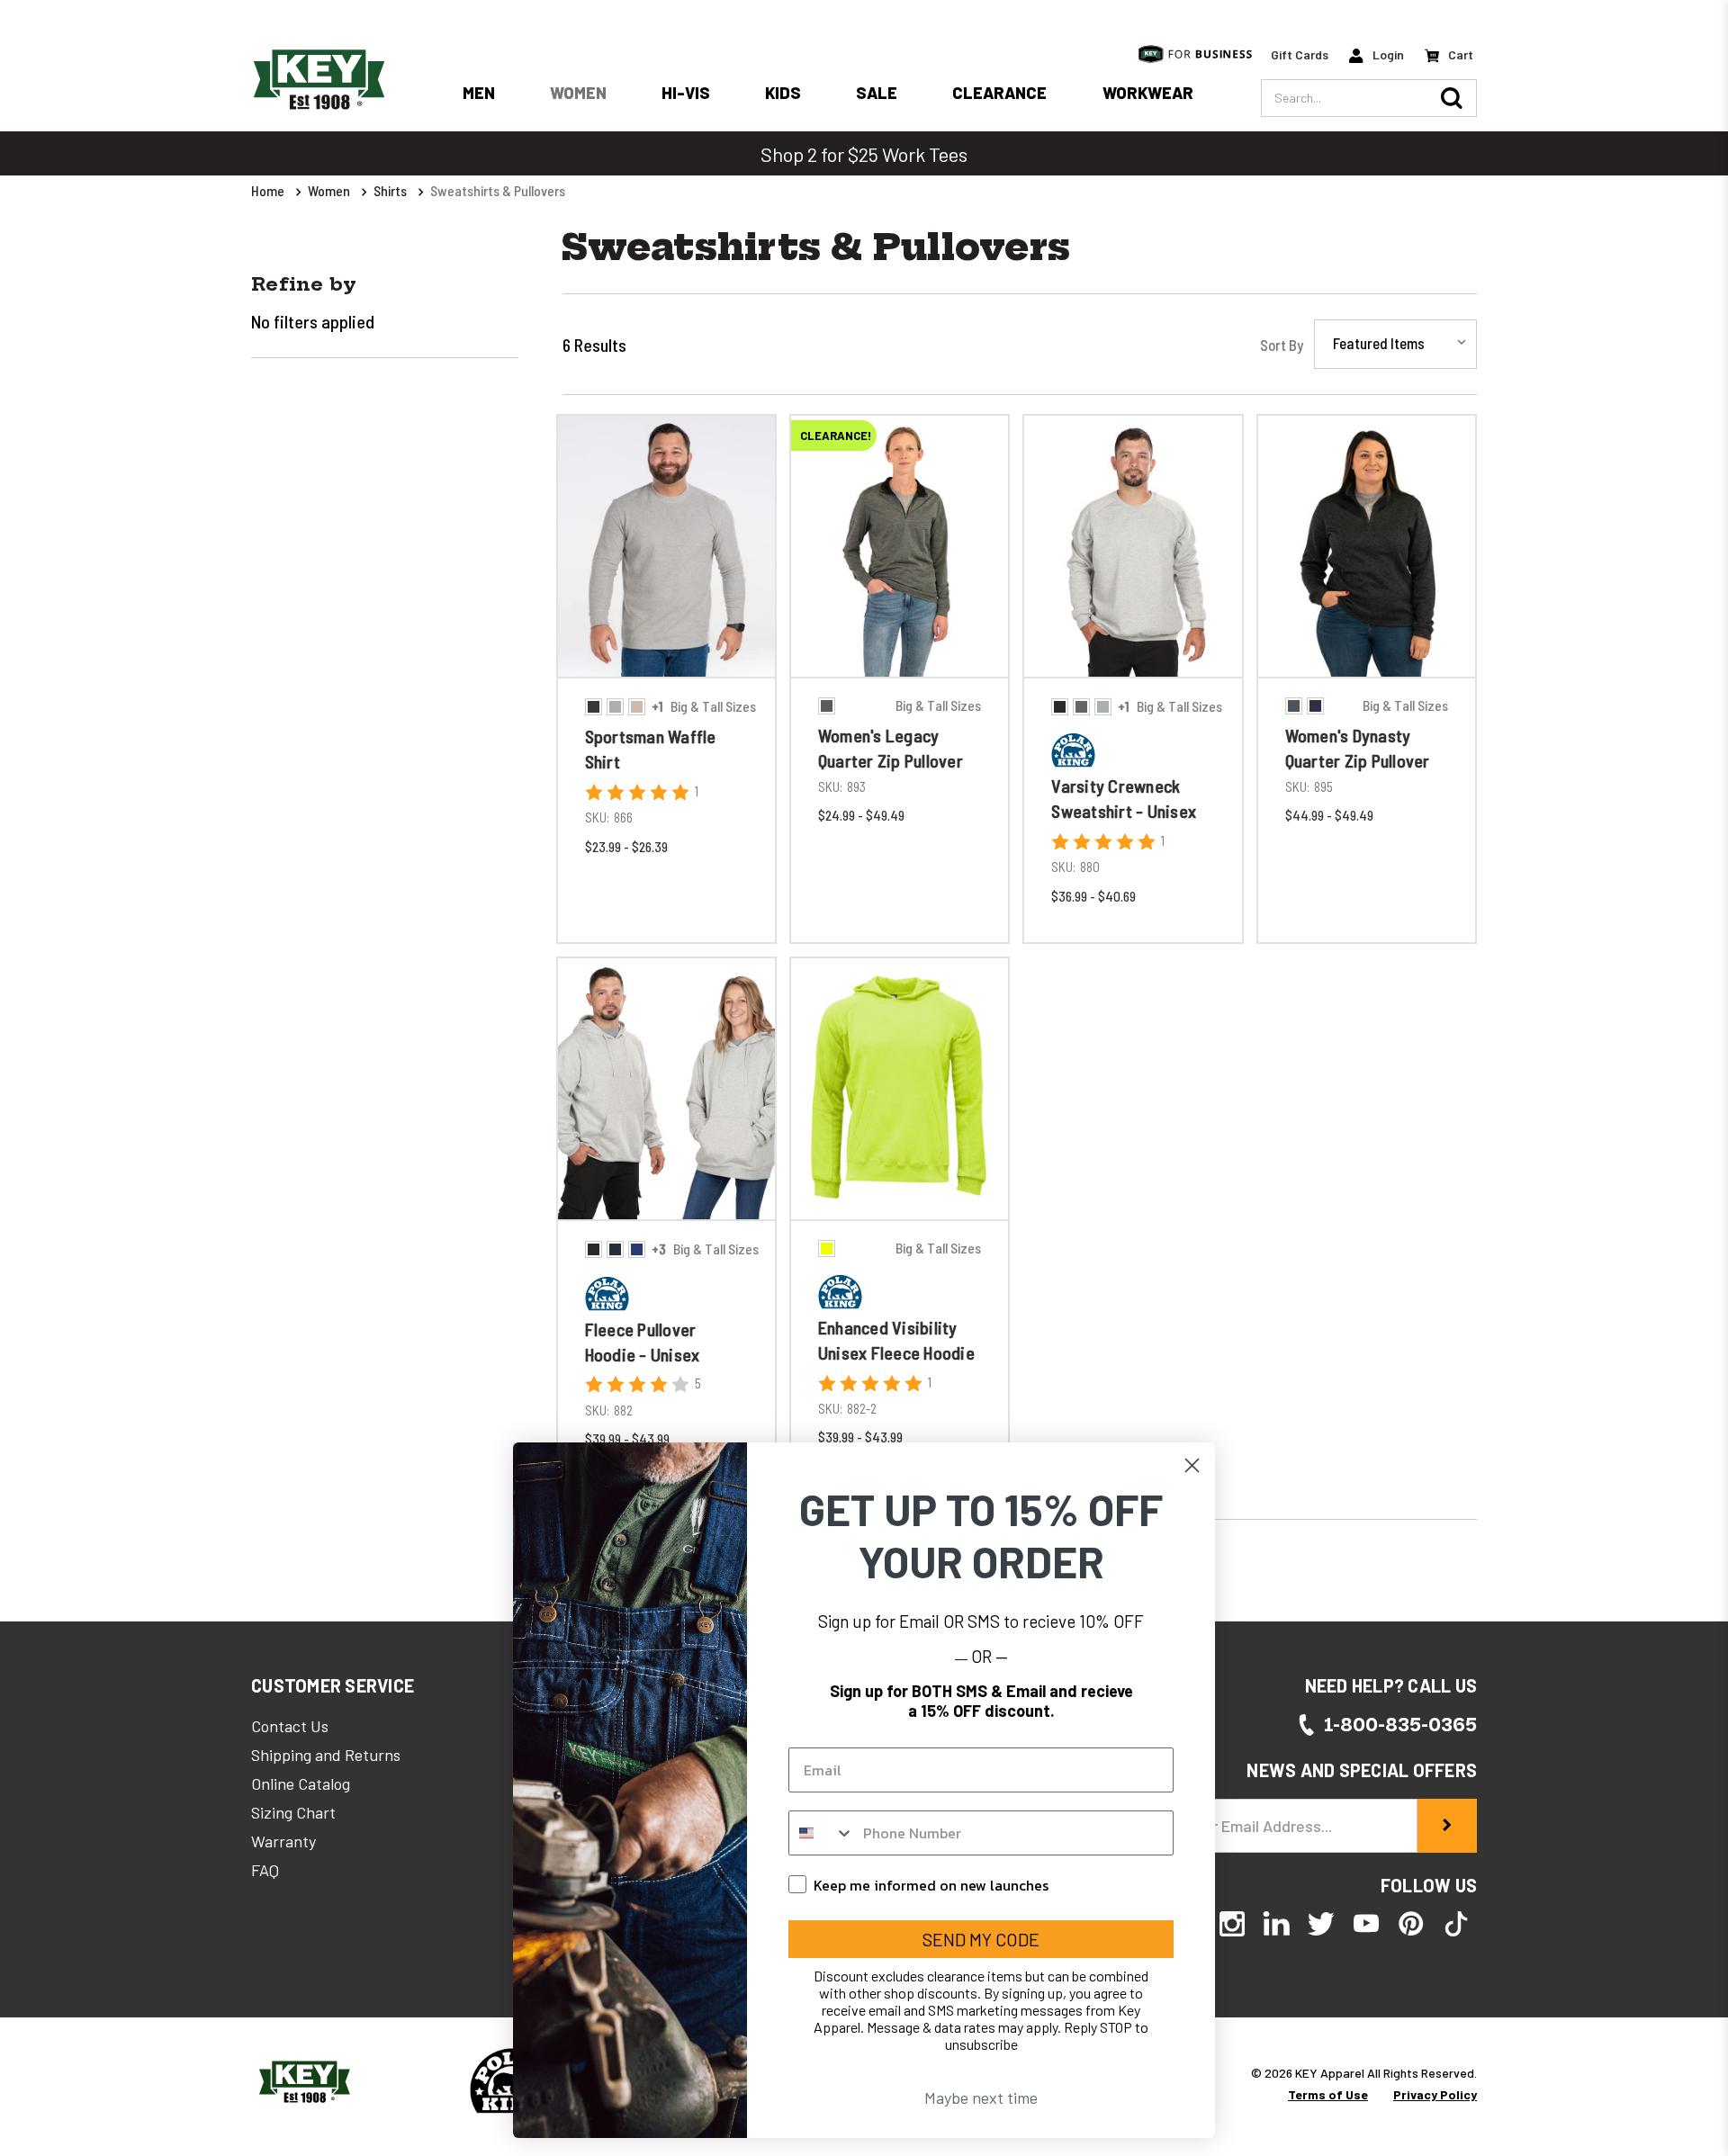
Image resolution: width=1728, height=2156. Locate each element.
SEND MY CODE (981, 1939)
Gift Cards (1300, 54)
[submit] (1447, 1826)
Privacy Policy (1435, 2094)
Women (578, 93)
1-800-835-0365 (1400, 1725)
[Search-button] (1452, 98)
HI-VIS (686, 93)
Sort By (1282, 345)
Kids (783, 93)
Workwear (1148, 93)
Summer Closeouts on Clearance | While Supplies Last (864, 154)
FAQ (265, 1870)
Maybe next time (981, 2098)
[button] (333, 1685)
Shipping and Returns (326, 1755)
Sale (877, 93)
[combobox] (822, 1833)
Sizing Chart (293, 1812)
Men (479, 93)
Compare (660, 680)
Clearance (999, 93)
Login (1387, 54)
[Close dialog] (1192, 1465)
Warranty (283, 1841)
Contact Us (290, 1726)
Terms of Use (1328, 2094)
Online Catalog (301, 1783)
